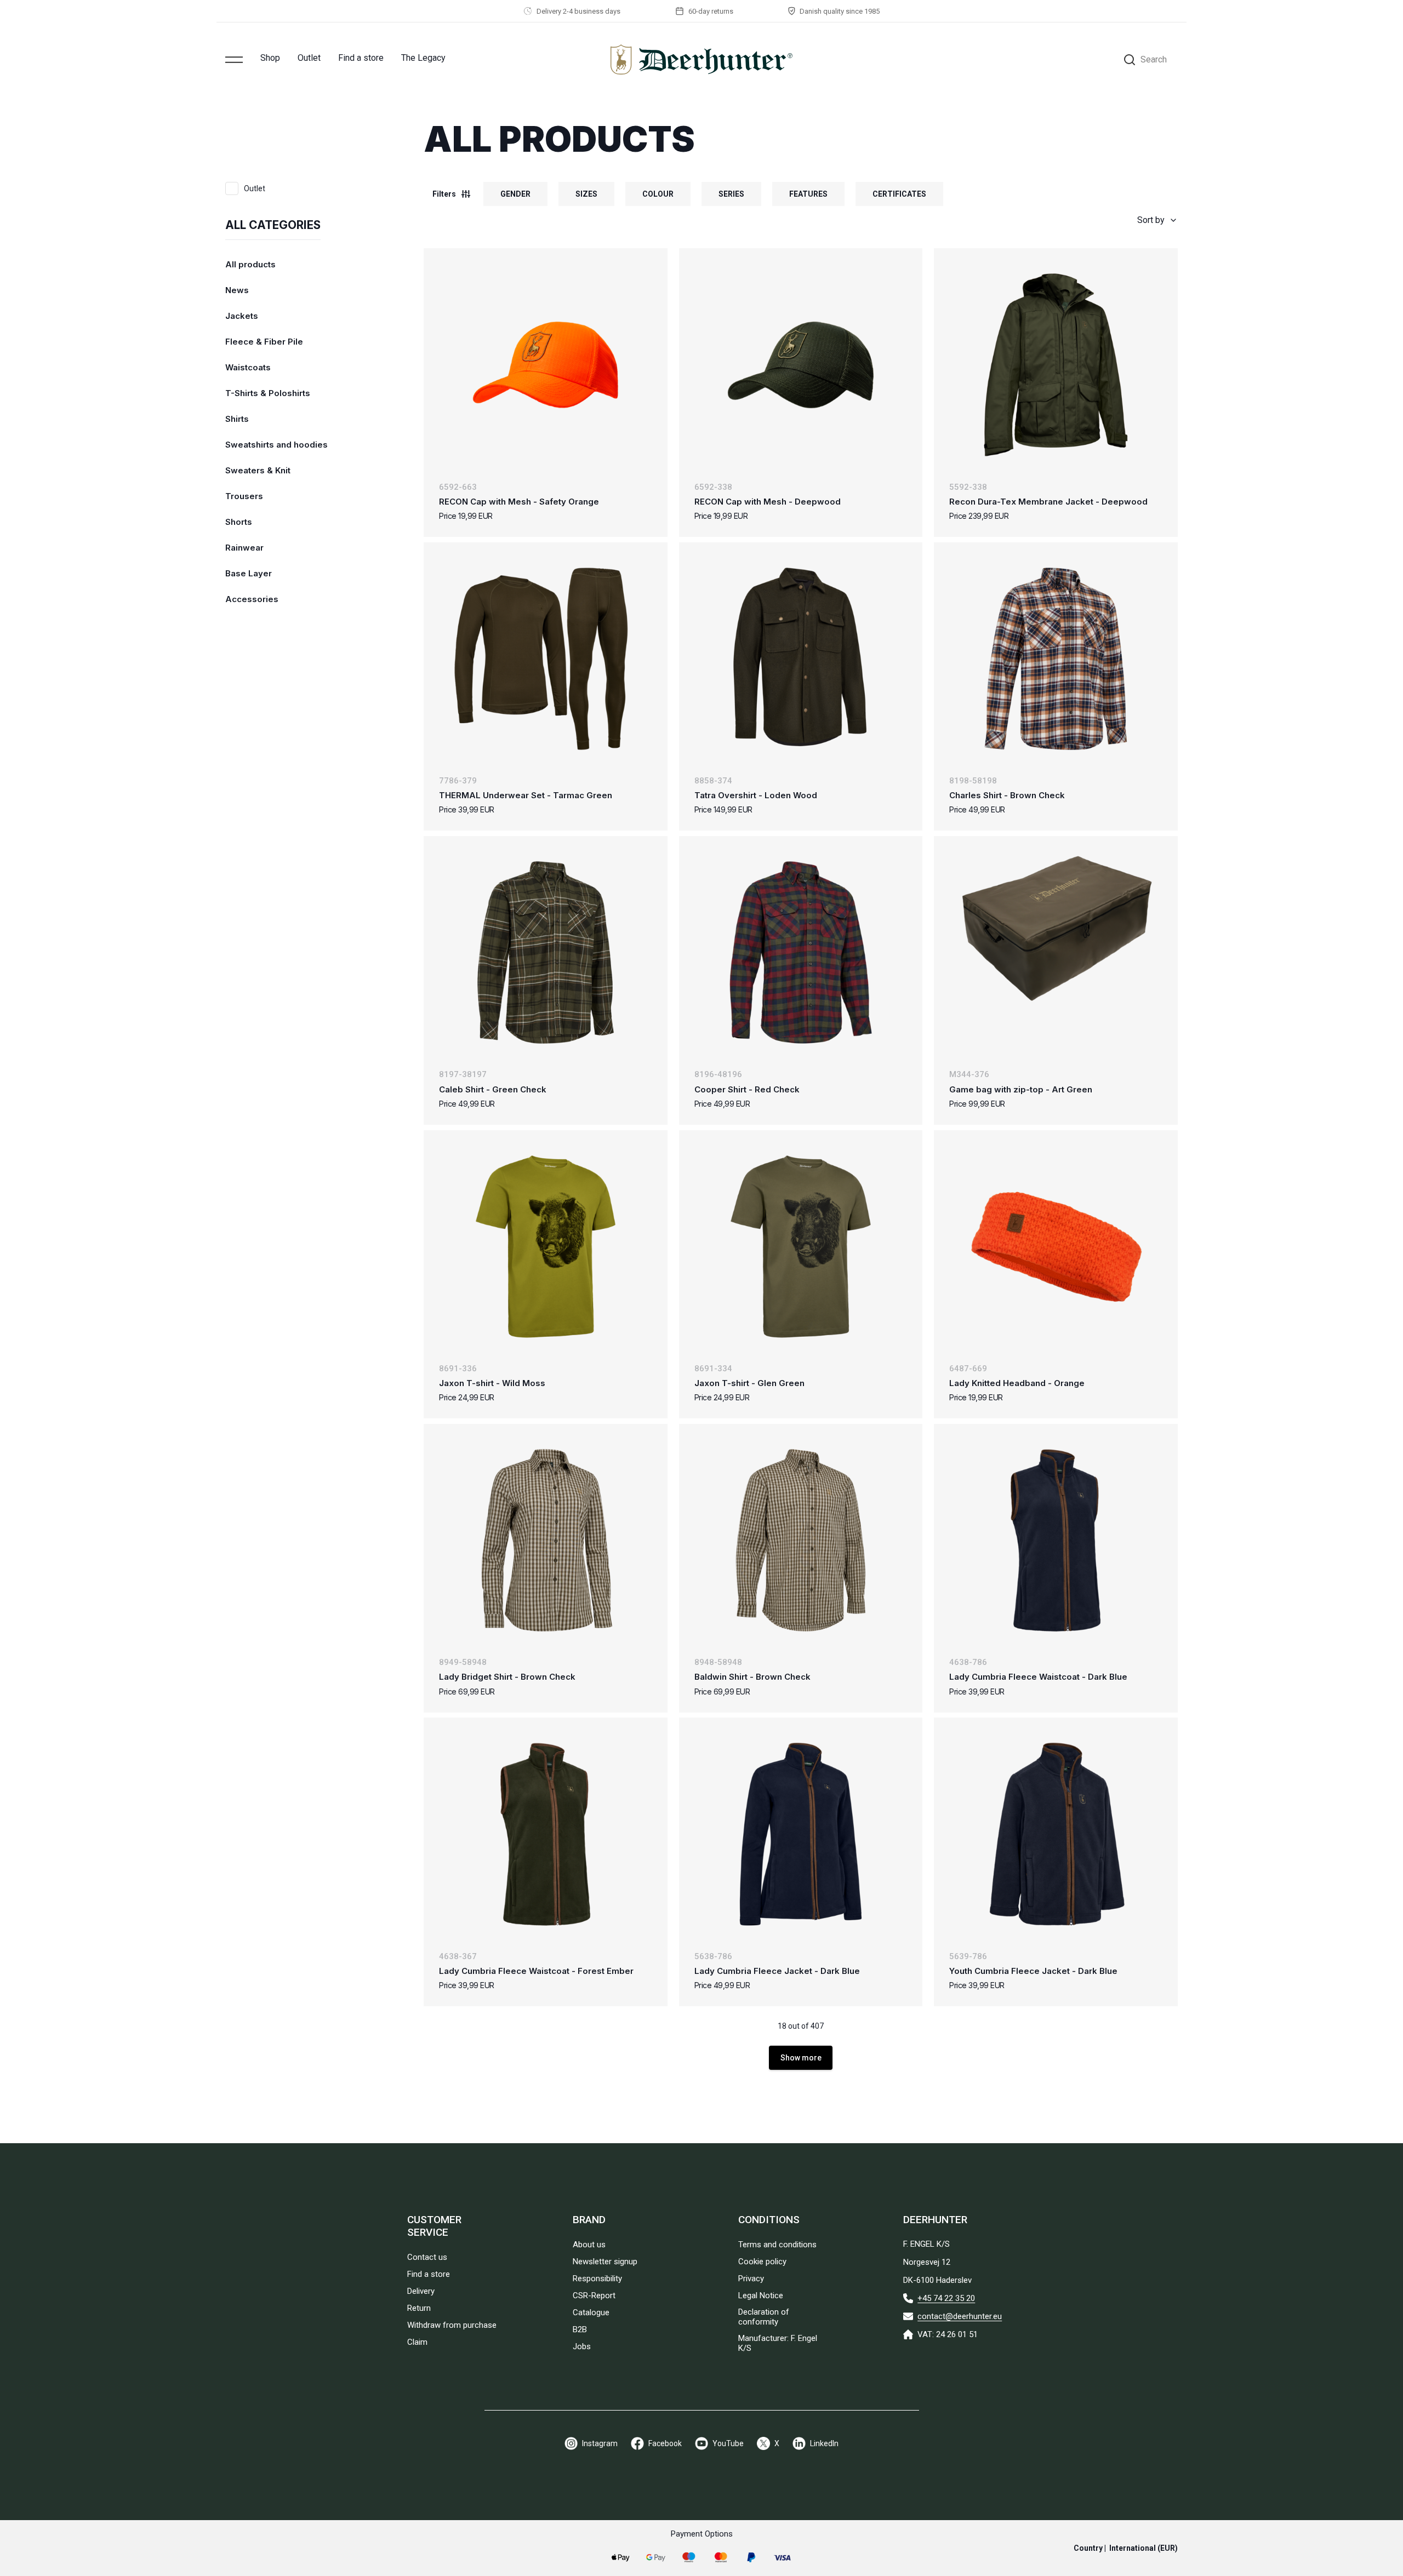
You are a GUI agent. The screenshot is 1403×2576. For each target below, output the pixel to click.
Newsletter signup (605, 2262)
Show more (801, 2058)
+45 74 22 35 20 (946, 2298)
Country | (1126, 2548)
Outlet (309, 58)
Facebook (665, 2443)
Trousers (244, 496)
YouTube (728, 2443)
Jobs (582, 2346)
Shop (270, 58)
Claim (417, 2342)
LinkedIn (824, 2443)
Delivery (421, 2291)
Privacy (751, 2279)
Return (419, 2308)
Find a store (361, 58)
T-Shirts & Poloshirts (268, 393)
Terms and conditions (777, 2245)
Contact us (427, 2257)
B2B (580, 2329)
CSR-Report (594, 2295)
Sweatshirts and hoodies (276, 445)
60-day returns (711, 11)
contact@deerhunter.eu (960, 2316)
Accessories (252, 599)
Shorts (239, 522)
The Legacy (423, 58)
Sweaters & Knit (258, 470)
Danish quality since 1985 (840, 11)
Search (1154, 59)
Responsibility (597, 2279)
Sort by (1151, 220)
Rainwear (244, 548)
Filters (444, 194)
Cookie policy (762, 2262)
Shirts (237, 419)
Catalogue (591, 2312)
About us (589, 2245)
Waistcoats (248, 367)
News (237, 290)
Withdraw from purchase (452, 2325)
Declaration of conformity (764, 2317)
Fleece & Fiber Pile (264, 342)
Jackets (242, 316)
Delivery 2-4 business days (578, 11)
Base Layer (249, 573)
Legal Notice (761, 2295)
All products (250, 264)
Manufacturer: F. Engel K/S (778, 2343)
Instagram (600, 2443)
